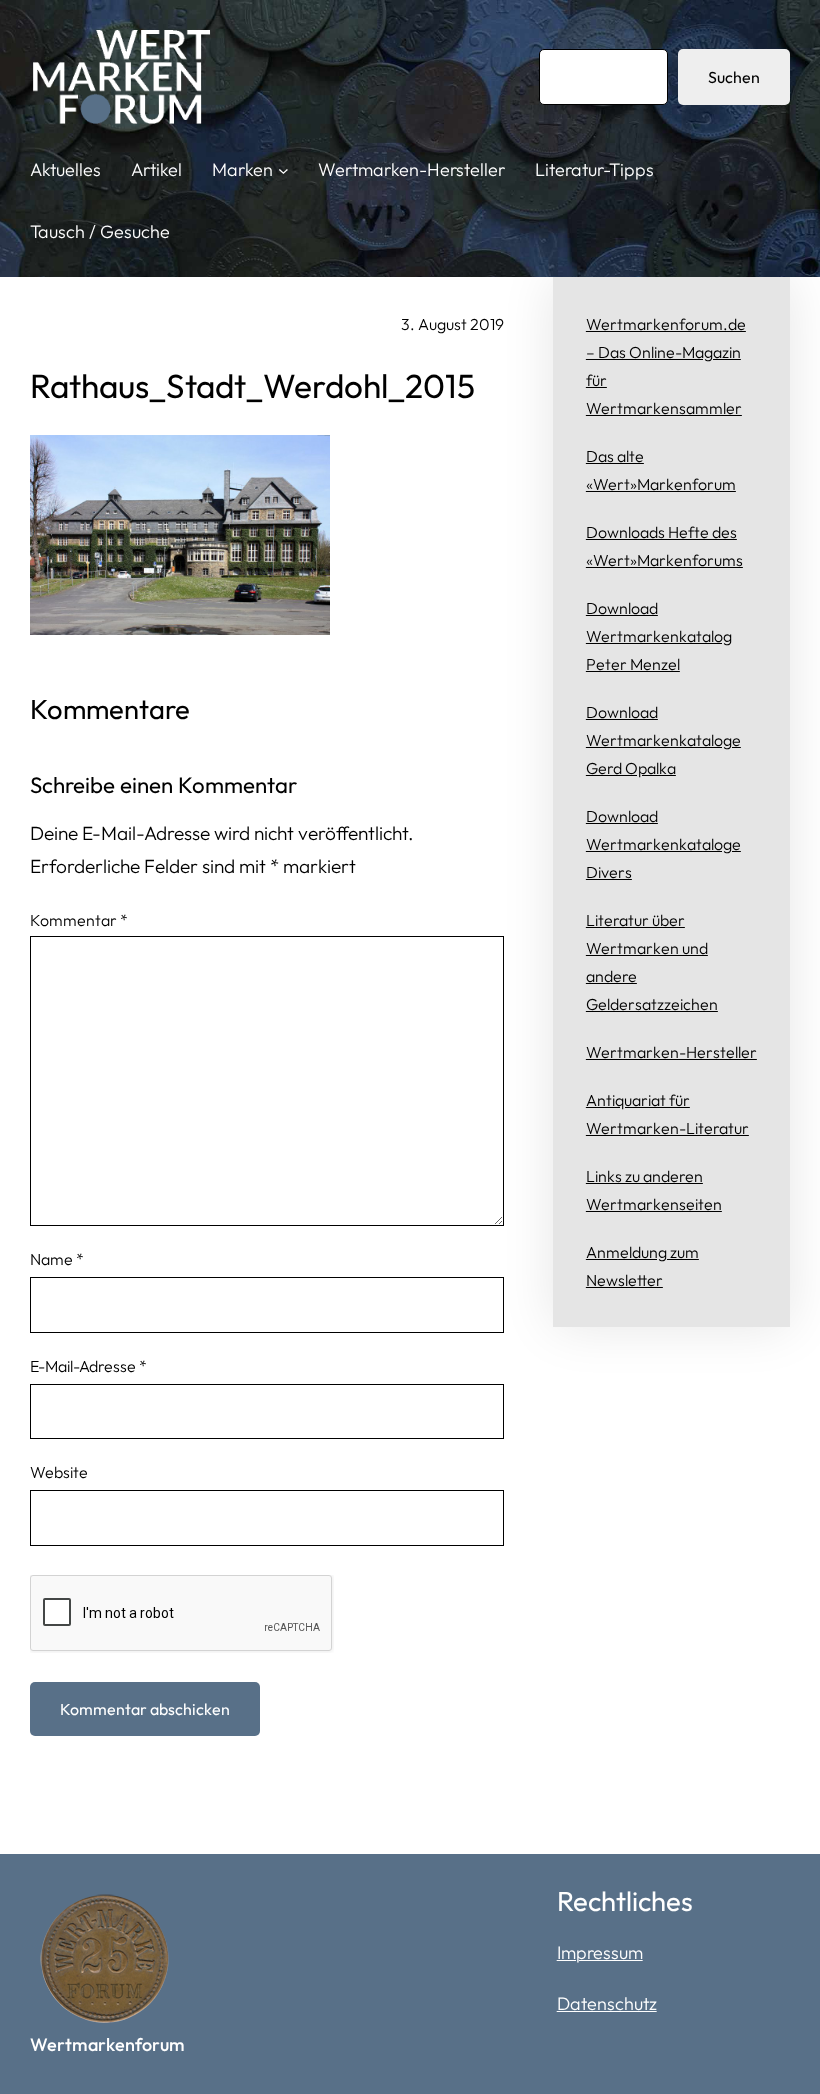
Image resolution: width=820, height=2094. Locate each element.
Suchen (734, 77)
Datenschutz (607, 2003)
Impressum (600, 1952)
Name (57, 1259)
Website (59, 1472)
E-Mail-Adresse (88, 1366)
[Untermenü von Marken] (283, 170)
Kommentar (79, 920)
